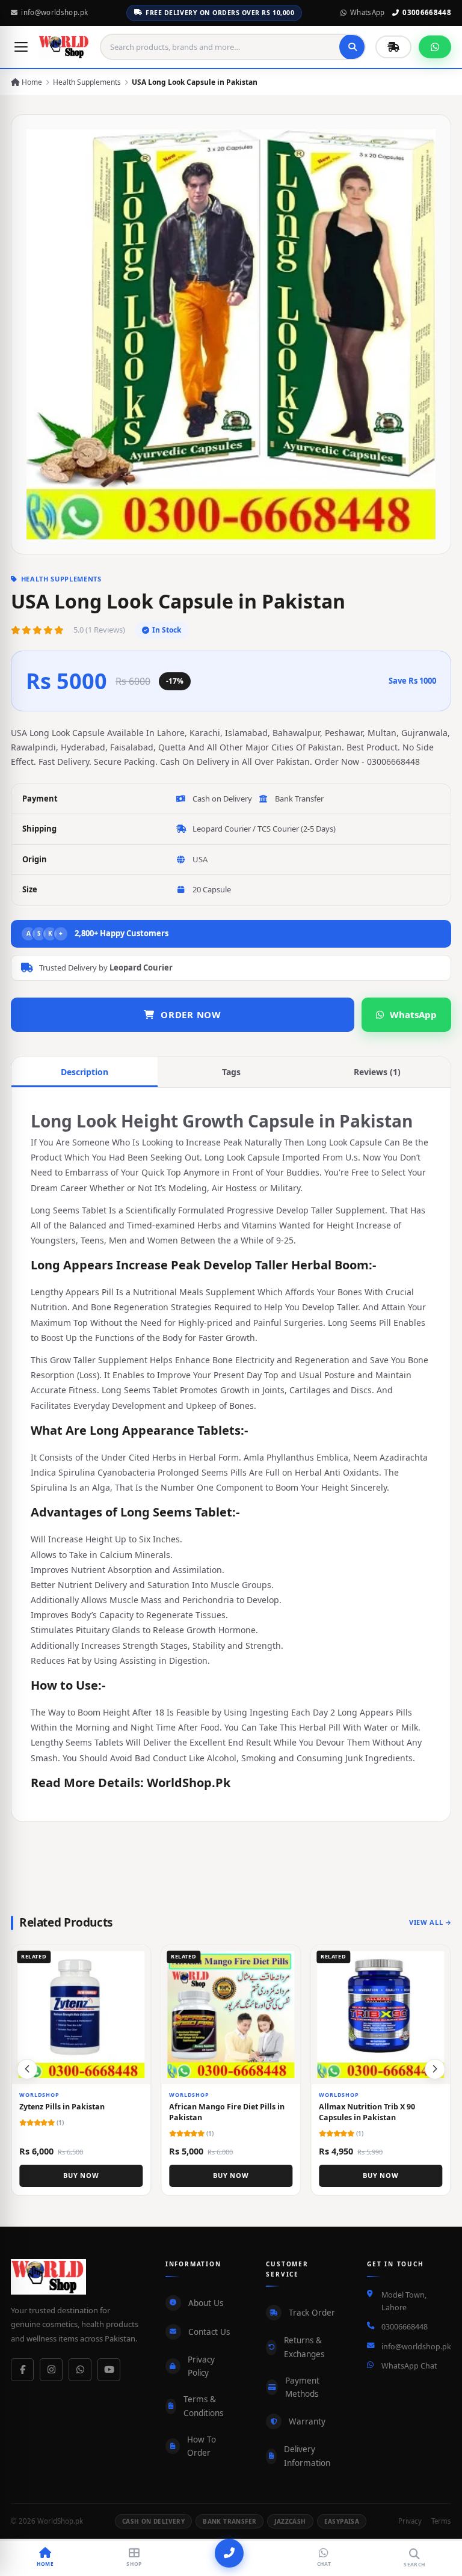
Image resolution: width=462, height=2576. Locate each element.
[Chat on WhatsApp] (435, 47)
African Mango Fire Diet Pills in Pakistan (227, 2112)
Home (31, 82)
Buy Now (81, 2175)
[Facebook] (22, 2370)
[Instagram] (51, 2370)
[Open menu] (21, 47)
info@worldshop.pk (54, 12)
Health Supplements (87, 82)
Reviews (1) (377, 1072)
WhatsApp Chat (409, 2366)
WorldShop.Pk (189, 1783)
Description (85, 1072)
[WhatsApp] (80, 2370)
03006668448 (427, 12)
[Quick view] (137, 1959)
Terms (441, 2521)
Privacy (410, 2521)
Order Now (191, 1014)
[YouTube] (109, 2370)
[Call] (229, 2553)
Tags (231, 1072)
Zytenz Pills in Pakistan (62, 2107)
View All (426, 1922)
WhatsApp (368, 12)
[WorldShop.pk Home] (64, 47)
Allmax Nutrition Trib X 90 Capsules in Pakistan (368, 2112)
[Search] (353, 47)
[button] (435, 2069)
